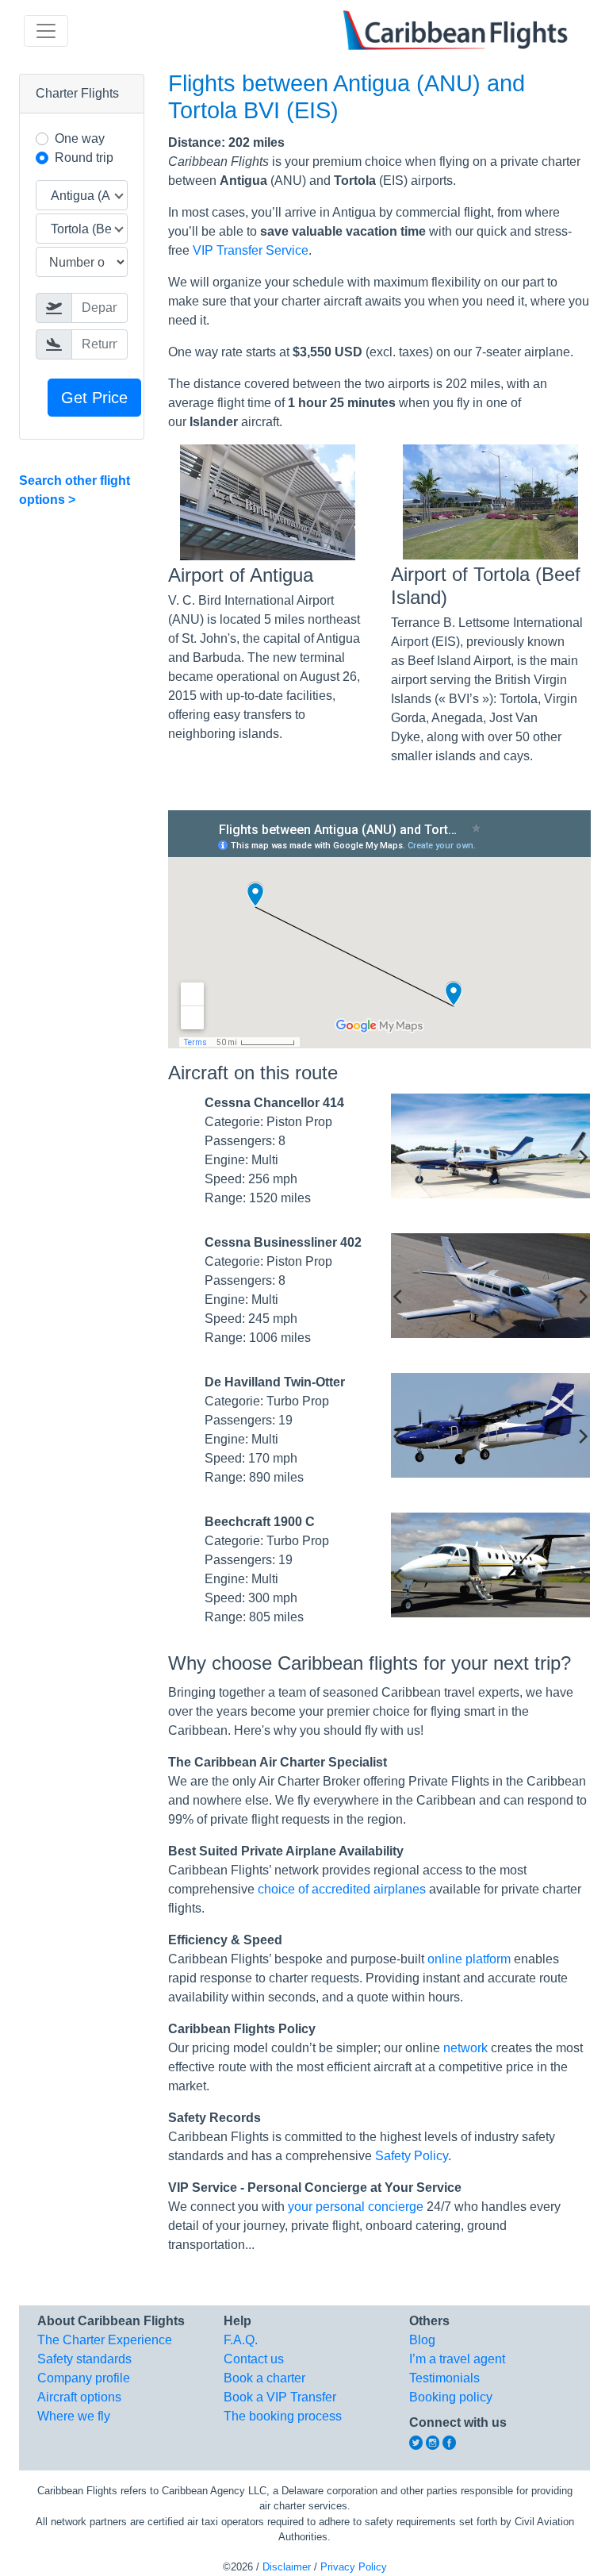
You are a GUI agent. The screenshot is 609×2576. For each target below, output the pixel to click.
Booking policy (451, 2397)
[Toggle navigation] (46, 31)
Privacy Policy (354, 2567)
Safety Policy (412, 2156)
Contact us (254, 2359)
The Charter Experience (105, 2340)
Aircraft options (79, 2397)
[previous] (399, 1157)
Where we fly (74, 2416)
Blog (422, 2340)
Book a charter (264, 2378)
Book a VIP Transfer (280, 2397)
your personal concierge (356, 2207)
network (465, 2048)
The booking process (283, 2416)
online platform (469, 1959)
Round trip (84, 158)
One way (80, 138)
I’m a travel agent (457, 2359)
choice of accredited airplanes (342, 1889)
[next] (582, 1157)
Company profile (84, 2378)
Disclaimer (287, 2567)
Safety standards (84, 2359)
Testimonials (444, 2378)
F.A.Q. (241, 2340)
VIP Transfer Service (251, 250)
